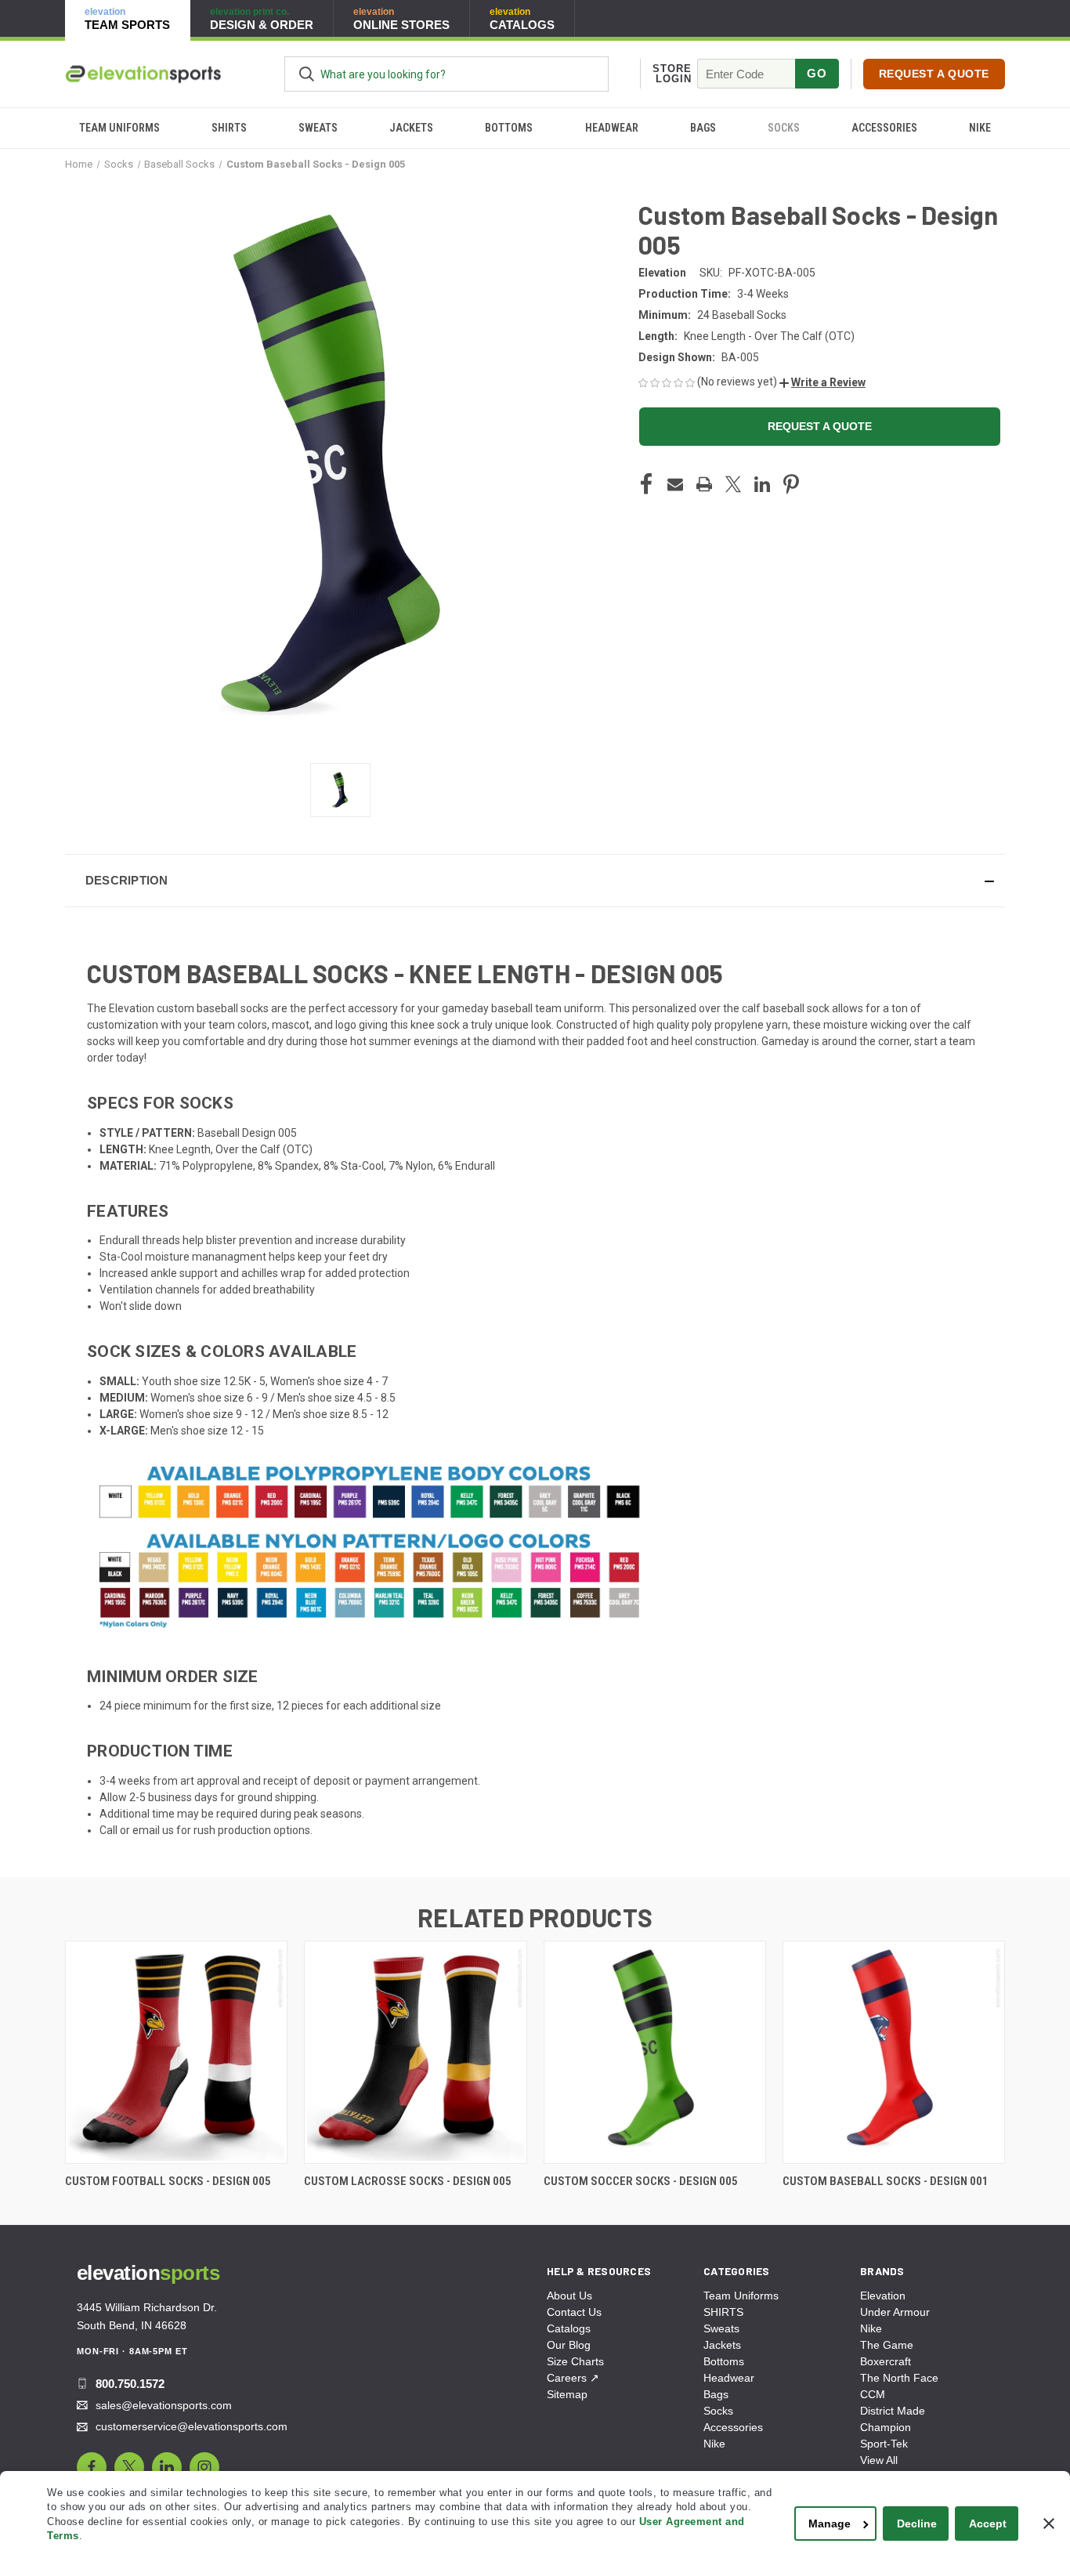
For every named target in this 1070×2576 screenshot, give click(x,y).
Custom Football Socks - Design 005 (168, 2181)
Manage (830, 2524)
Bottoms (509, 128)
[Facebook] (646, 484)
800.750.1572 (130, 2384)
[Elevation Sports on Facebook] (92, 2467)
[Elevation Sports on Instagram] (204, 2467)
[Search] (307, 74)
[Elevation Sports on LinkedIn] (167, 2467)
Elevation (883, 2296)
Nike (980, 128)
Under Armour (895, 2312)
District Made (893, 2411)
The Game (887, 2345)
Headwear (612, 128)
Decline (917, 2524)
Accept (988, 2524)
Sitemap (567, 2394)
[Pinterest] (791, 484)
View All (879, 2460)
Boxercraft (886, 2361)
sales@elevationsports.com (164, 2405)
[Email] (675, 484)
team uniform (569, 1008)
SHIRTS (229, 128)
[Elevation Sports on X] (129, 2467)
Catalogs (569, 2328)
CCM (873, 2394)
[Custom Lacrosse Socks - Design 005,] (415, 2052)
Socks (784, 128)
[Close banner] (1049, 2524)
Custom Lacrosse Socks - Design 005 (408, 2181)
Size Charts (575, 2361)
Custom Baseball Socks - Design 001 (886, 2181)
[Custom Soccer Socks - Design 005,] (655, 2052)
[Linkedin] (762, 484)
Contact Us (574, 2312)
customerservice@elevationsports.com (192, 2426)
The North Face (899, 2378)
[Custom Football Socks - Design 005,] (176, 2052)
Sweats (318, 128)
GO (817, 73)
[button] (822, 382)
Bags (703, 128)
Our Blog (569, 2345)
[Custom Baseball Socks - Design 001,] (894, 2052)
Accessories (884, 128)
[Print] (704, 484)
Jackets (411, 128)
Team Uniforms (119, 128)
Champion (886, 2427)
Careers (573, 2378)
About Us (569, 2296)
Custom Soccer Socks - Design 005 (641, 2181)
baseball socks (233, 1008)
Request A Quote (934, 74)
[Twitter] (733, 484)
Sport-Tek (884, 2444)
